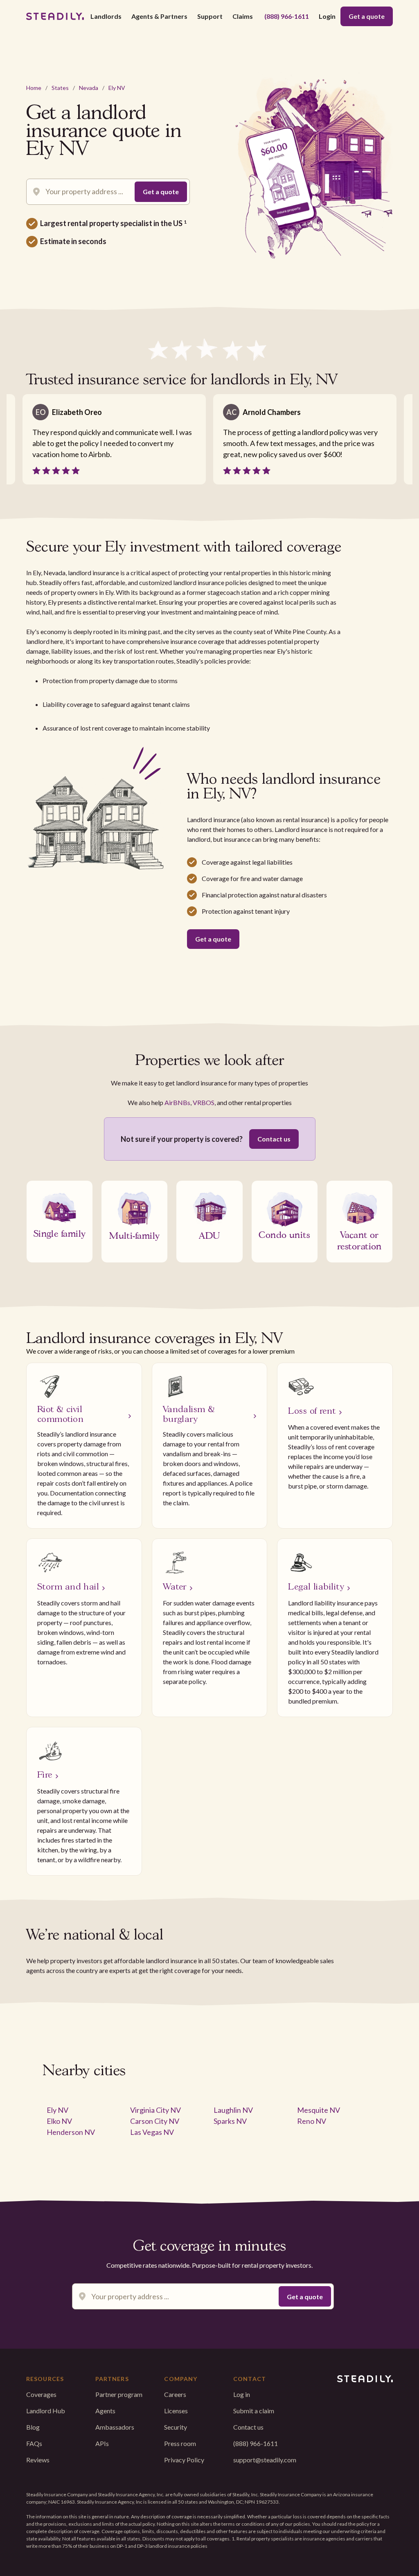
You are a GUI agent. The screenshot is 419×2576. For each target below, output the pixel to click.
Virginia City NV (155, 2110)
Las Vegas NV (152, 2132)
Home (34, 88)
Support (210, 16)
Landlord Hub (46, 2411)
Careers (175, 2394)
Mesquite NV (319, 2110)
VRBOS (204, 1102)
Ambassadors (115, 2427)
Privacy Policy (184, 2460)
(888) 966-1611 (287, 16)
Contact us (274, 1139)
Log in (242, 2394)
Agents (105, 2411)
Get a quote (367, 16)
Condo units (284, 1234)
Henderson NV (71, 2132)
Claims (243, 16)
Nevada (89, 88)
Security (176, 2427)
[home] (55, 16)
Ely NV (117, 88)
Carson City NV (155, 2121)
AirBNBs (177, 1102)
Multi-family (134, 1235)
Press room (180, 2443)
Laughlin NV (233, 2110)
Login (327, 16)
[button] (106, 16)
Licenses (176, 2411)
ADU (209, 1235)
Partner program (119, 2394)
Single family (60, 1233)
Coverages (41, 2394)
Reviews (38, 2460)
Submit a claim (254, 2411)
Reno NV (312, 2121)
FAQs (34, 2443)
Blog (33, 2427)
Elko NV (59, 2121)
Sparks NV (230, 2121)
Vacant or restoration (359, 1240)
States (60, 88)
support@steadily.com (265, 2460)
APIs (102, 2443)
